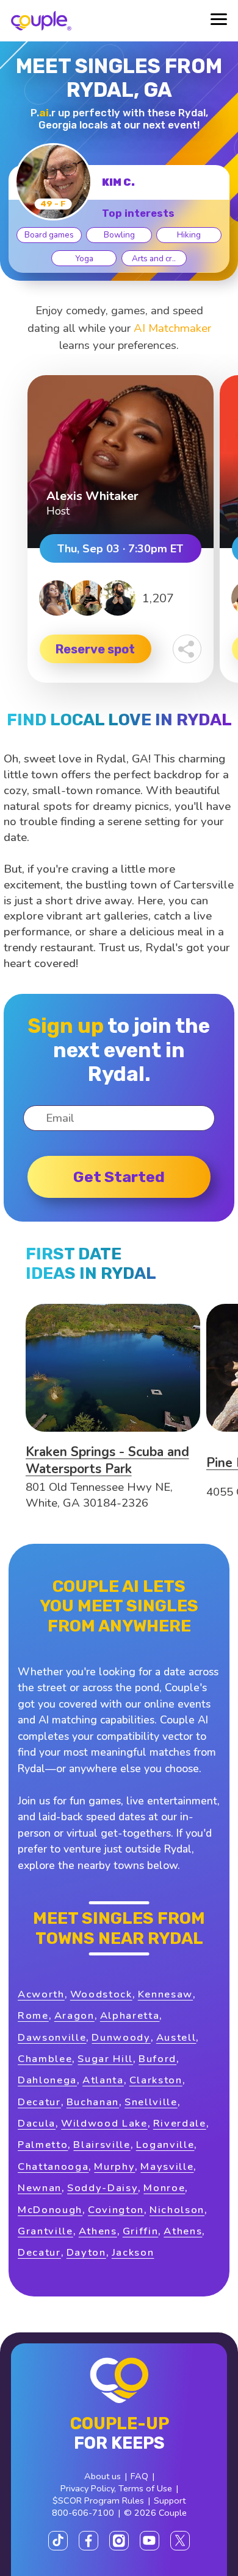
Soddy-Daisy (103, 2188)
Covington (116, 2210)
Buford (157, 2059)
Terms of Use (145, 2488)
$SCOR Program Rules (98, 2500)
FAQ (139, 2476)
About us (103, 2476)
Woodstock (101, 1994)
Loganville (165, 2145)
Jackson (133, 2252)
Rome (33, 2015)
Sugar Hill (105, 2059)
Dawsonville (52, 2037)
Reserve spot (95, 649)
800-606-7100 (83, 2513)
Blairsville (102, 2145)
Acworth (41, 1994)
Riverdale (180, 2123)
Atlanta (103, 2080)
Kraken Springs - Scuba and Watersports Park (107, 1460)
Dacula (37, 2123)
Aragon (74, 2015)
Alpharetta (130, 2015)
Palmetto (43, 2145)
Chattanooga (53, 2166)
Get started (119, 1177)
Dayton (86, 2252)
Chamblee (45, 2059)
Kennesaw (165, 1994)
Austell (176, 2037)
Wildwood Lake (104, 2123)
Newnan (40, 2188)
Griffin (141, 2231)
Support (170, 2500)
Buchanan (93, 2102)
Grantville (45, 2231)
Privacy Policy (87, 2488)
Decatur (39, 2102)
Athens (98, 2231)
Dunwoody (121, 2037)
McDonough (50, 2210)
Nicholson (177, 2210)
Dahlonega (47, 2080)
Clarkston (156, 2080)
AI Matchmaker (172, 328)
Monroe (164, 2188)
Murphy (114, 2166)
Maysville (167, 2166)
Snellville (151, 2102)
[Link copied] (187, 649)
